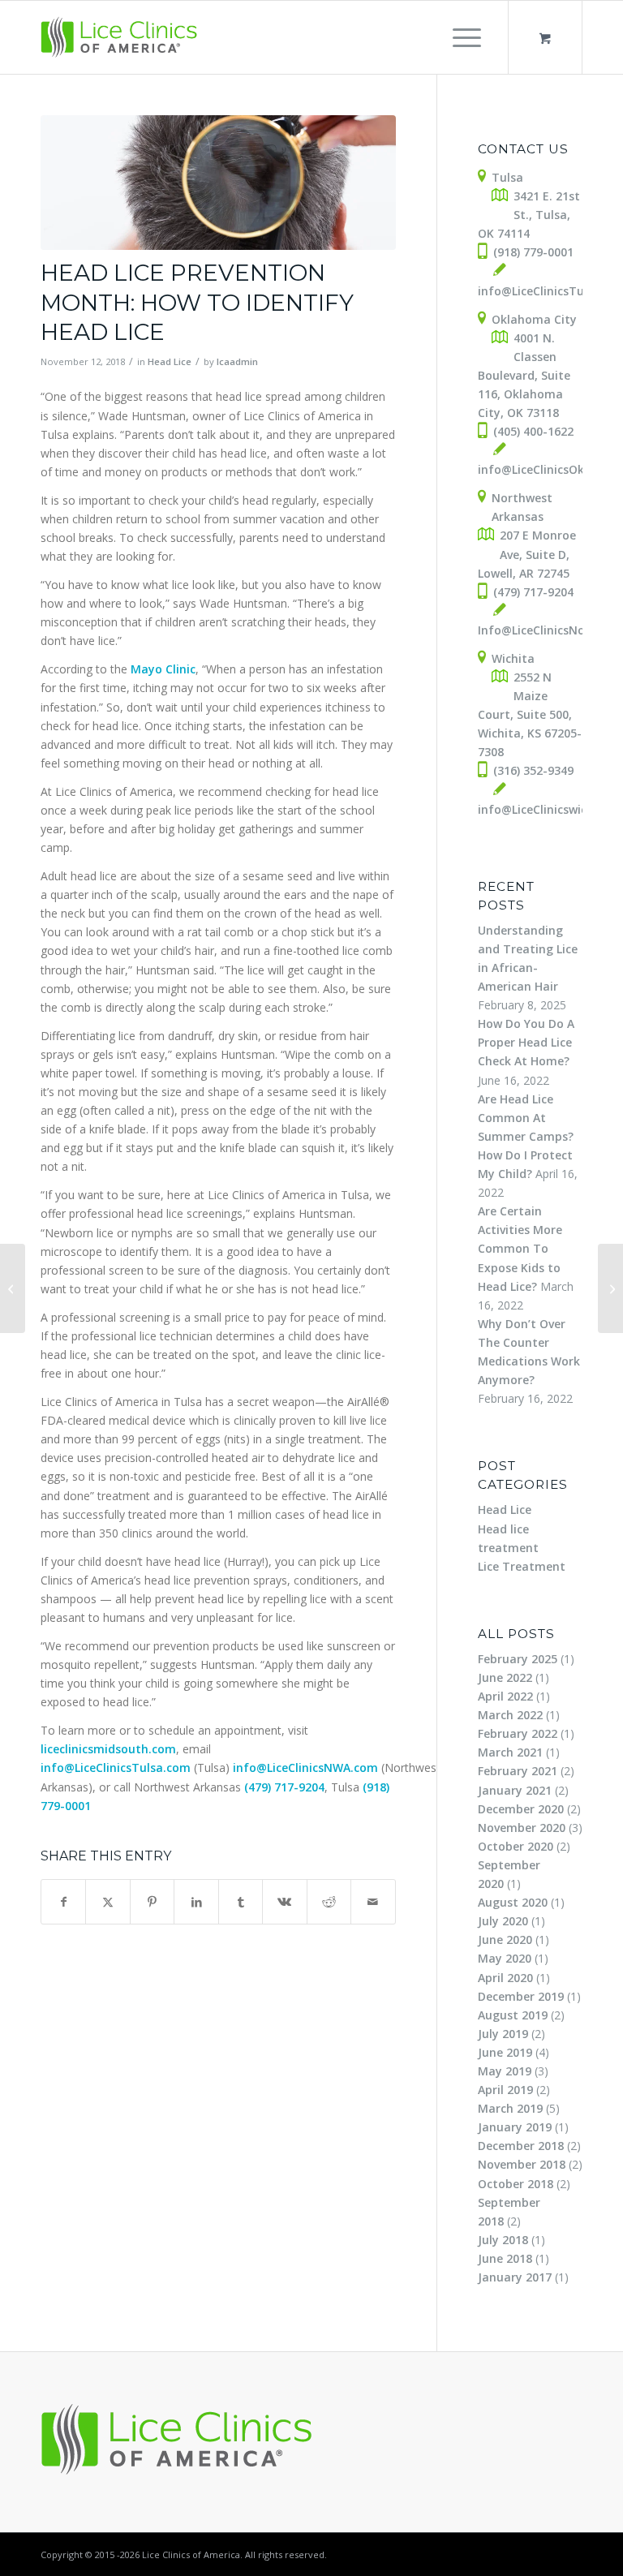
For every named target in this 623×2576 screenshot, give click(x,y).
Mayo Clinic (163, 669)
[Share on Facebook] (63, 1902)
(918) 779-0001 (533, 252)
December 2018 (521, 2146)
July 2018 (503, 2240)
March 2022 (510, 1715)
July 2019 (503, 2034)
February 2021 (518, 1771)
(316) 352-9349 (533, 770)
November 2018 (522, 2164)
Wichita (513, 658)
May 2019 (505, 2071)
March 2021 (510, 1752)
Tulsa (507, 177)
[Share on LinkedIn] (196, 1902)
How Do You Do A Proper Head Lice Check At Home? (526, 1042)
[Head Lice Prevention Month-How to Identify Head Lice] (218, 183)
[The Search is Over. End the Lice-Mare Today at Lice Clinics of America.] (13, 1288)
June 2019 (505, 2052)
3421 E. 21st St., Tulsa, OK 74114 (529, 215)
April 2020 (505, 1978)
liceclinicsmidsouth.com (108, 1749)
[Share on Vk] (284, 1902)
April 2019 (505, 2090)
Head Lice (170, 361)
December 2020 (521, 1809)
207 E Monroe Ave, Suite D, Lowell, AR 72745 (527, 554)
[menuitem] (464, 37)
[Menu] (459, 37)
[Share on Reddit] (329, 1902)
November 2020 (522, 1828)
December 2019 (521, 1996)
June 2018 (505, 2258)
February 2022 (518, 1733)
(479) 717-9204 (284, 1787)
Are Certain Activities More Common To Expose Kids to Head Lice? (520, 1248)
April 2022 (505, 1696)
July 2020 (503, 1921)
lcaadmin (237, 361)
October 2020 (516, 1846)
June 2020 (505, 1940)
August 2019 (513, 2015)
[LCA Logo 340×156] (120, 37)
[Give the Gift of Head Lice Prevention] (610, 1288)
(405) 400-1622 (533, 431)
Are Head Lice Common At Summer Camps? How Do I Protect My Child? (526, 1136)
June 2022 (505, 1677)
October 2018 (516, 2184)
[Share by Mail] (373, 1902)
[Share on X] (107, 1902)
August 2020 (513, 1902)
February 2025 (518, 1659)
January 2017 (515, 2277)
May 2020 (505, 1958)
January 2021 (515, 1790)
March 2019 (510, 2108)
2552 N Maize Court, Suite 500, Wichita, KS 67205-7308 (530, 714)
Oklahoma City (534, 319)
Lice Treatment (522, 1566)
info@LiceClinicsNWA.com (305, 1768)
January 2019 (515, 2127)
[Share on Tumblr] (241, 1902)
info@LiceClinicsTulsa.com (116, 1768)
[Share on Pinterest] (152, 1902)
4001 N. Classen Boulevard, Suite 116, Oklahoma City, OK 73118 (524, 375)
